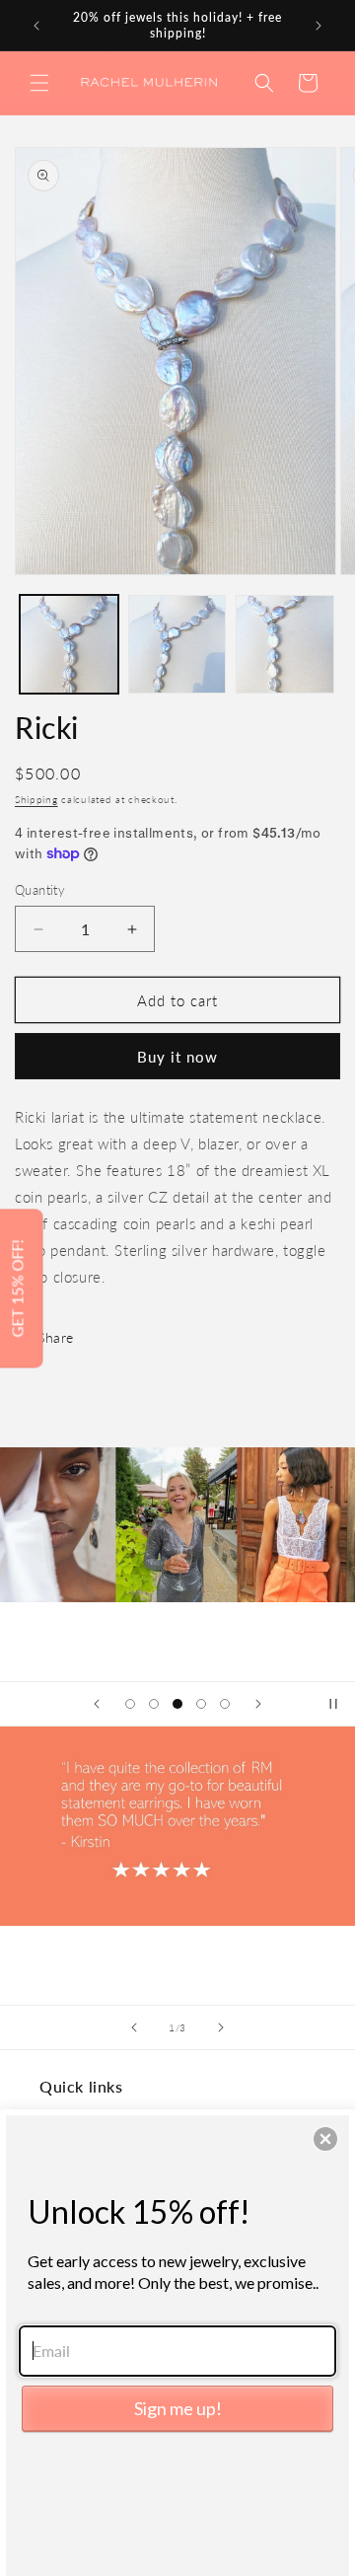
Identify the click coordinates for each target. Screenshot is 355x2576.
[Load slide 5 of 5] (225, 1704)
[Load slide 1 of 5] (130, 1704)
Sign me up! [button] (178, 2408)
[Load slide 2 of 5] (154, 1704)
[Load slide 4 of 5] (201, 1704)
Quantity (40, 890)
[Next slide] (258, 1704)
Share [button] (56, 1337)
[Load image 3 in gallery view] (285, 644)
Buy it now (177, 1057)
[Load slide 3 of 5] (177, 1704)
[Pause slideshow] (333, 1704)
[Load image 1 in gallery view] (69, 644)
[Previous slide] (97, 1704)
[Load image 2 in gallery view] (177, 644)
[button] (39, 83)
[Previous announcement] (36, 26)
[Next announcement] (319, 26)
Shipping (36, 799)
